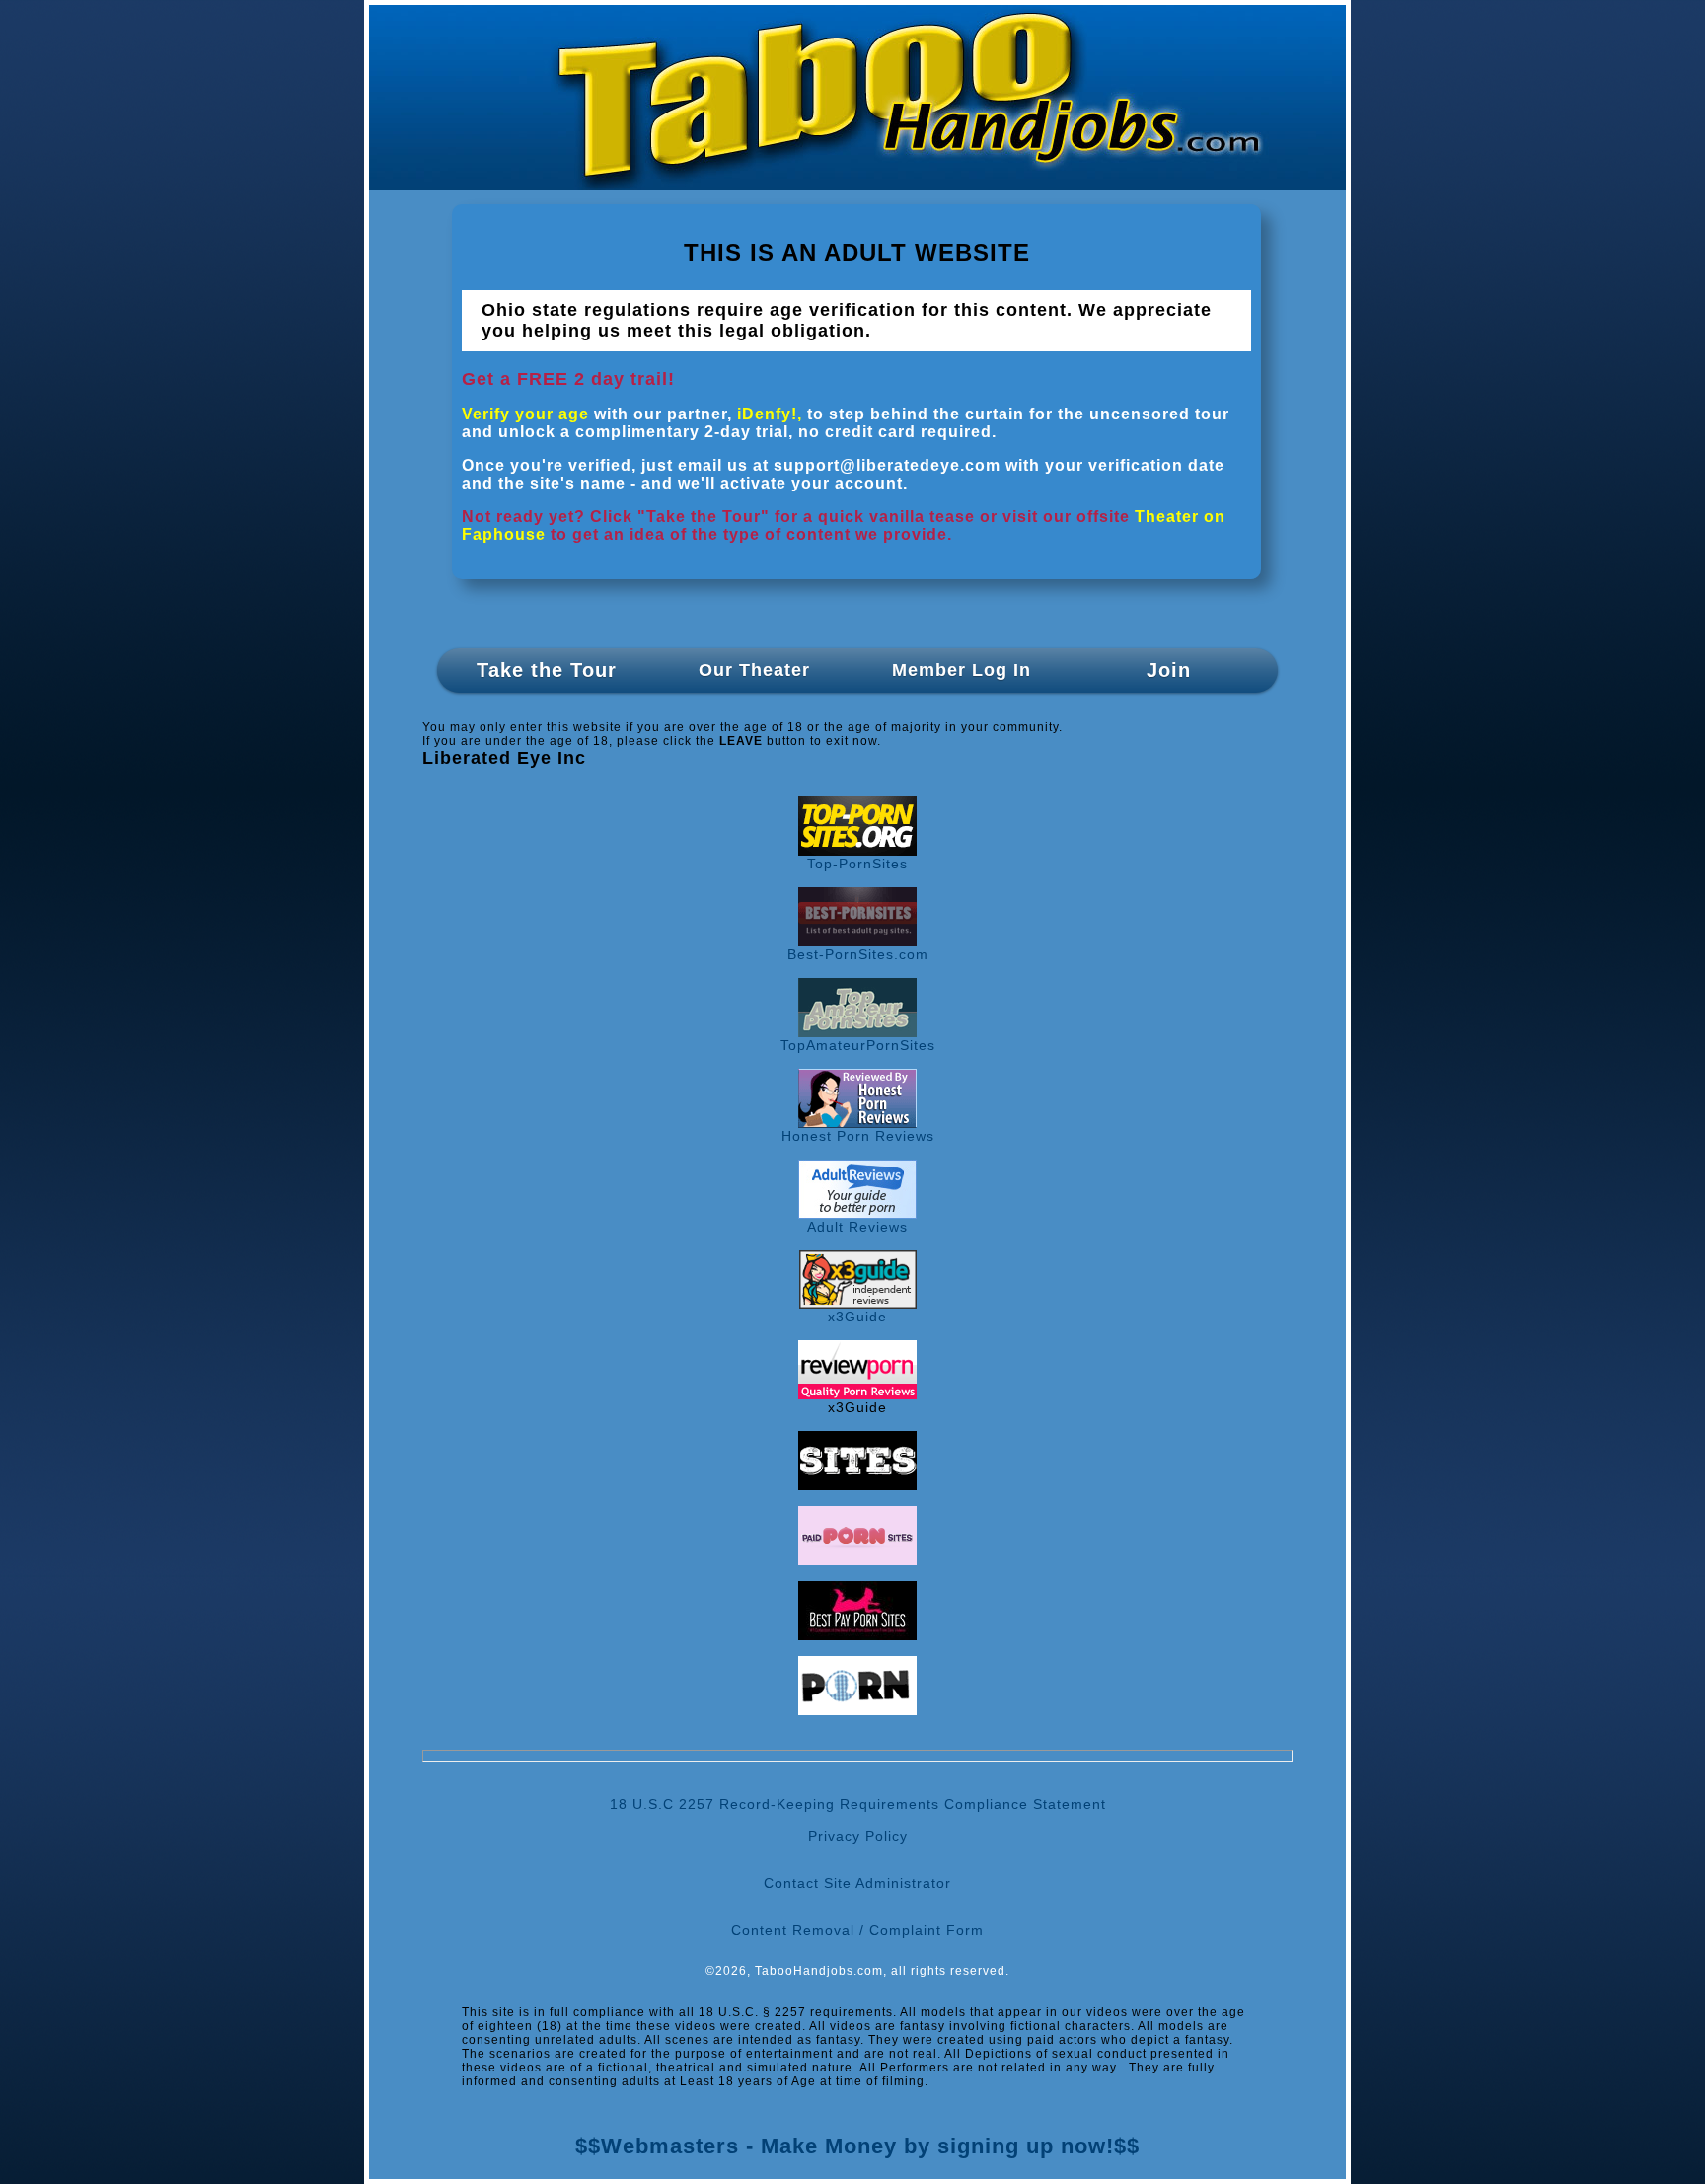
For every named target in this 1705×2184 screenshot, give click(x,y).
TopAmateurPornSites (858, 1045)
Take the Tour (547, 670)
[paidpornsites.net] (857, 1560)
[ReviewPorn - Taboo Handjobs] (857, 1394)
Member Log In (962, 670)
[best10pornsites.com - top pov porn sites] (857, 1485)
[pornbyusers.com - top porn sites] (857, 1710)
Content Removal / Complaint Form (857, 1930)
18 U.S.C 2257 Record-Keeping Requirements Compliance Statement (858, 1804)
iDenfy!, (770, 414)
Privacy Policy (858, 1836)
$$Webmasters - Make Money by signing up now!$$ (857, 2146)
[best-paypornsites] (857, 1635)
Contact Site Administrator (857, 1883)
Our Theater (754, 670)
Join (1169, 670)
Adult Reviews (857, 1227)
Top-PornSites (857, 864)
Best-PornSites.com (858, 954)
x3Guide (857, 1317)
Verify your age (525, 414)
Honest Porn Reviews (858, 1136)
